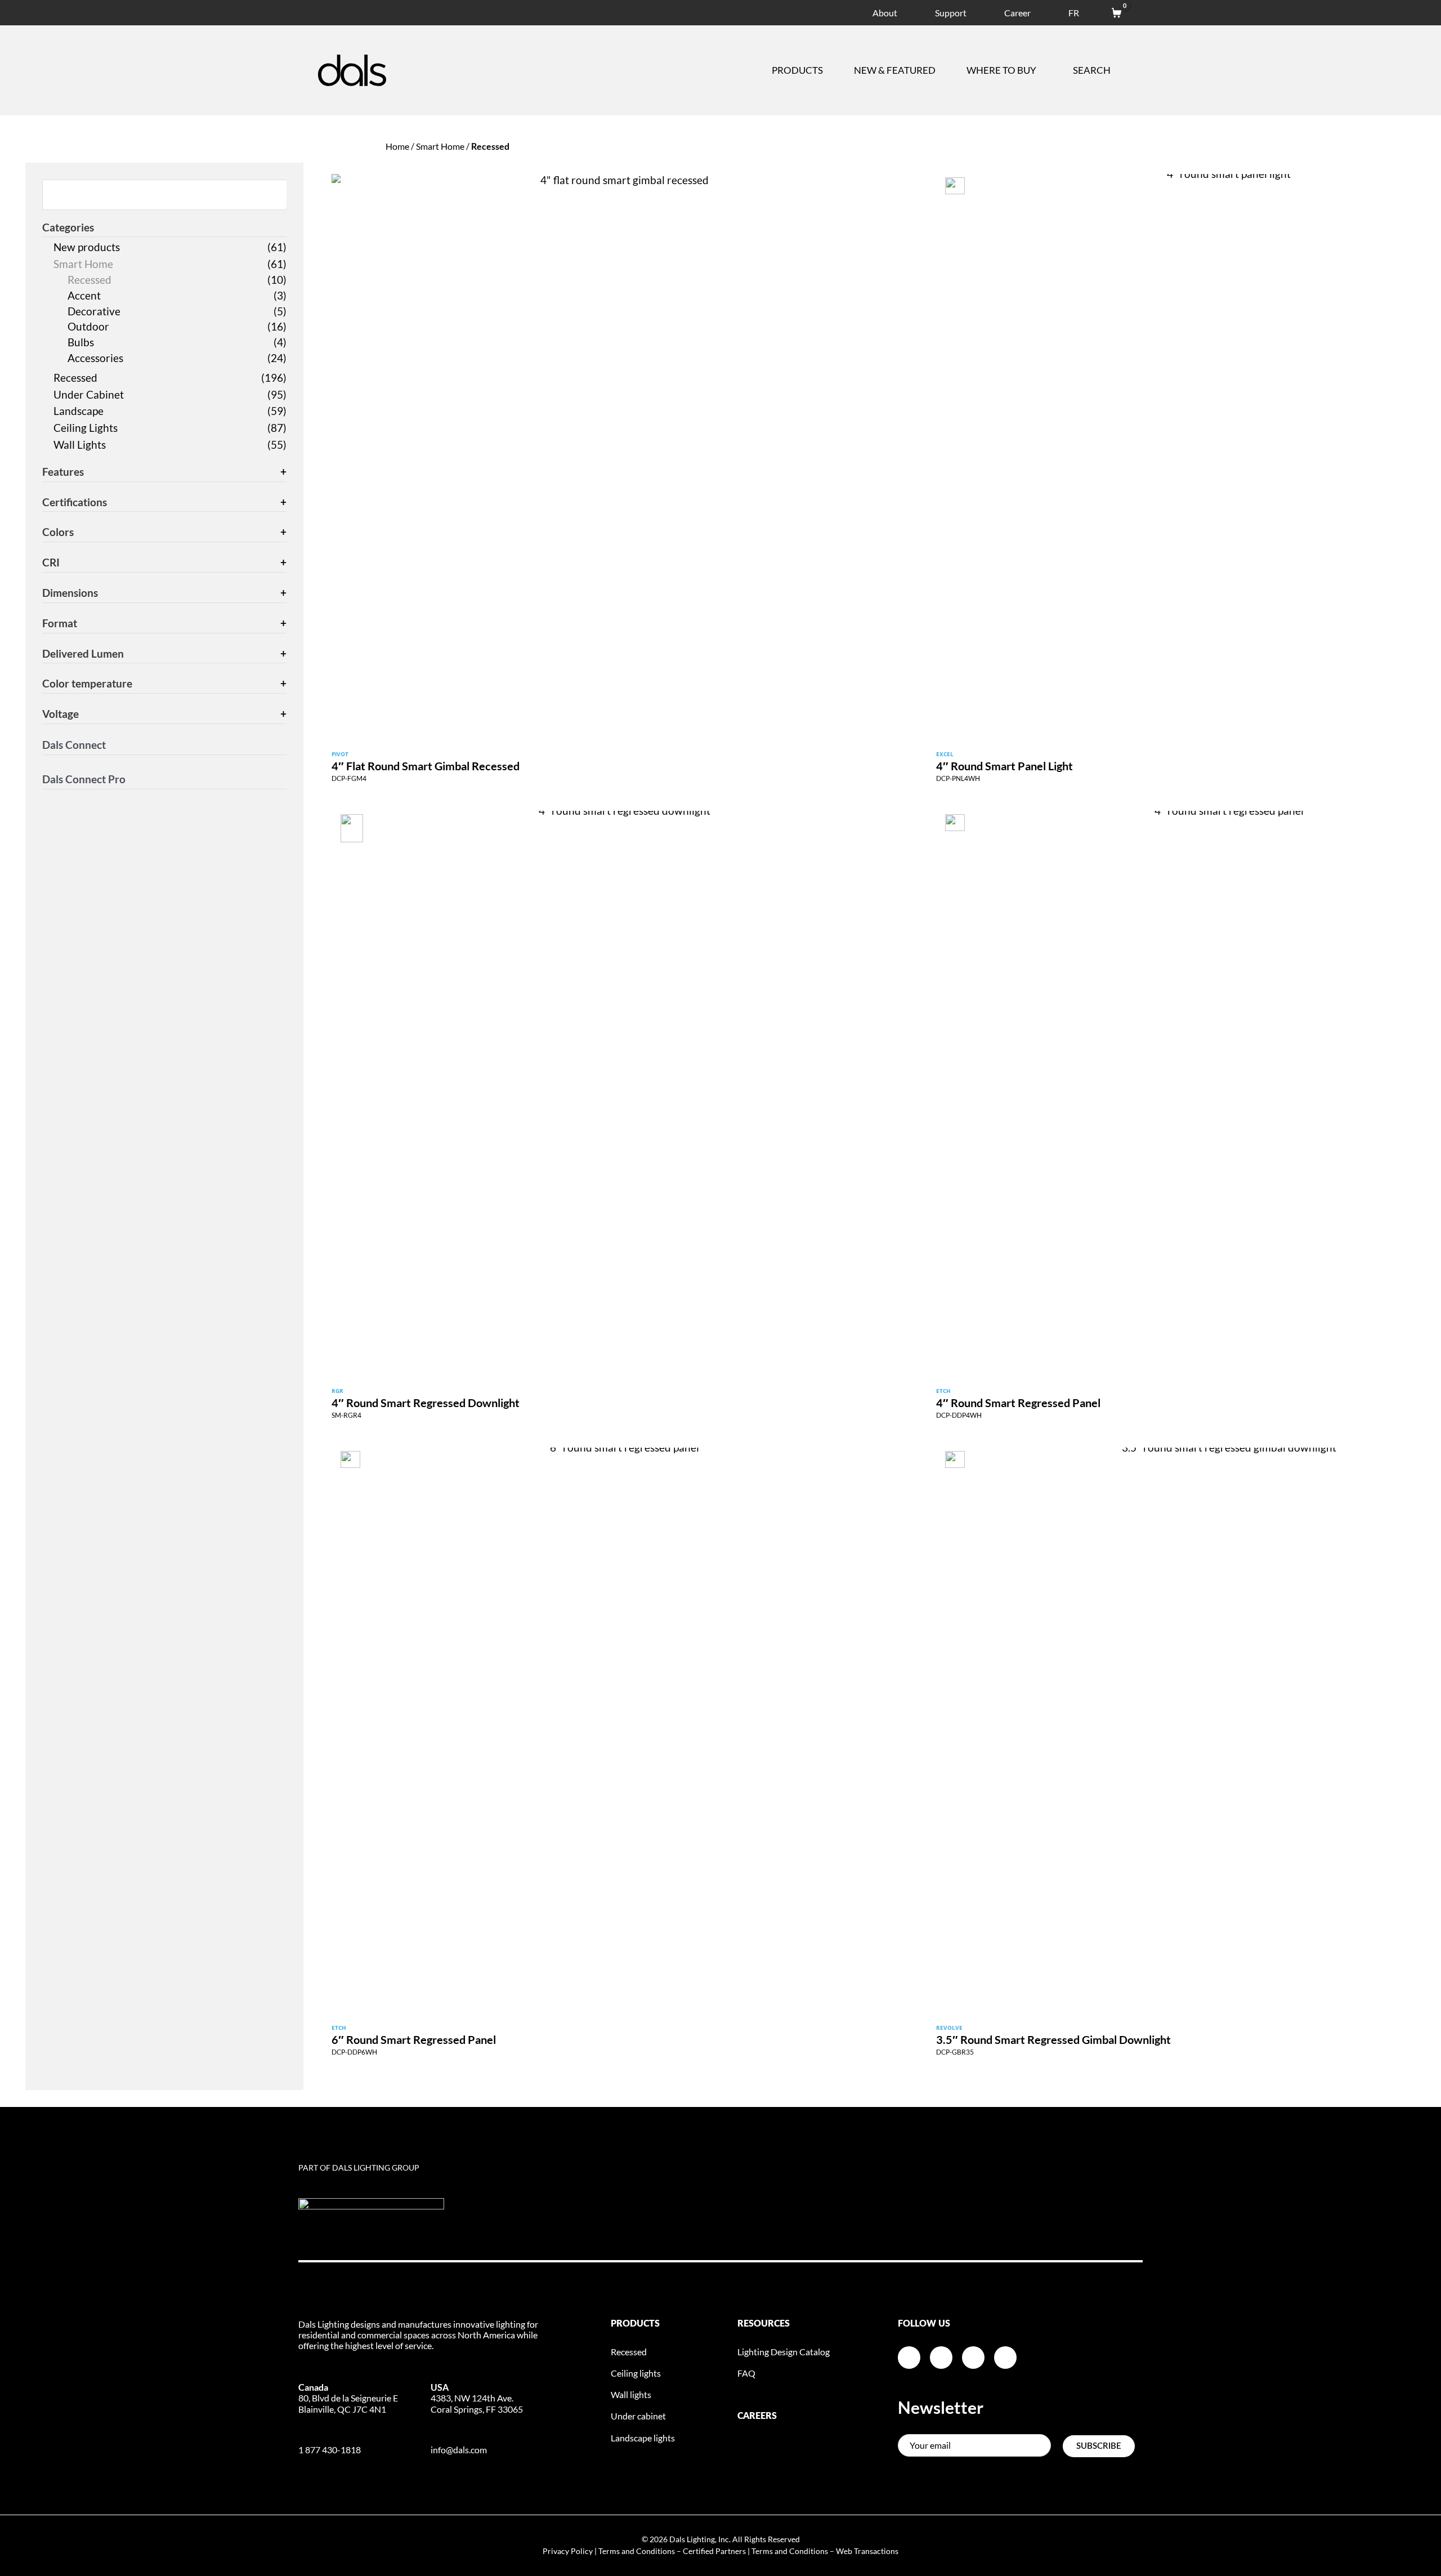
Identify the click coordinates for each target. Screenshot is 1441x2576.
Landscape (79, 411)
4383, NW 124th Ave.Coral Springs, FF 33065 (477, 2398)
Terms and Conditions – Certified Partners (672, 2551)
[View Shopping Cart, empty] (1111, 11)
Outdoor (88, 326)
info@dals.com (459, 2450)
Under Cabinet (89, 394)
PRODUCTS (635, 2324)
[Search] (279, 194)
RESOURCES (764, 2324)
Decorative (94, 311)
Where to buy (1001, 70)
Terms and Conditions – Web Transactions (825, 2551)
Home (397, 146)
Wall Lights (80, 445)
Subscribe (1099, 2446)
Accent (84, 295)
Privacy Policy (568, 2551)
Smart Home (440, 146)
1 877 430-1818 (330, 2450)
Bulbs (81, 342)
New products (87, 247)
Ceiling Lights (86, 428)
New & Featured (895, 70)
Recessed (89, 280)
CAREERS (757, 2416)
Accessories (95, 358)
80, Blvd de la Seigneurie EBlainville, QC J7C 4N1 (348, 2398)
